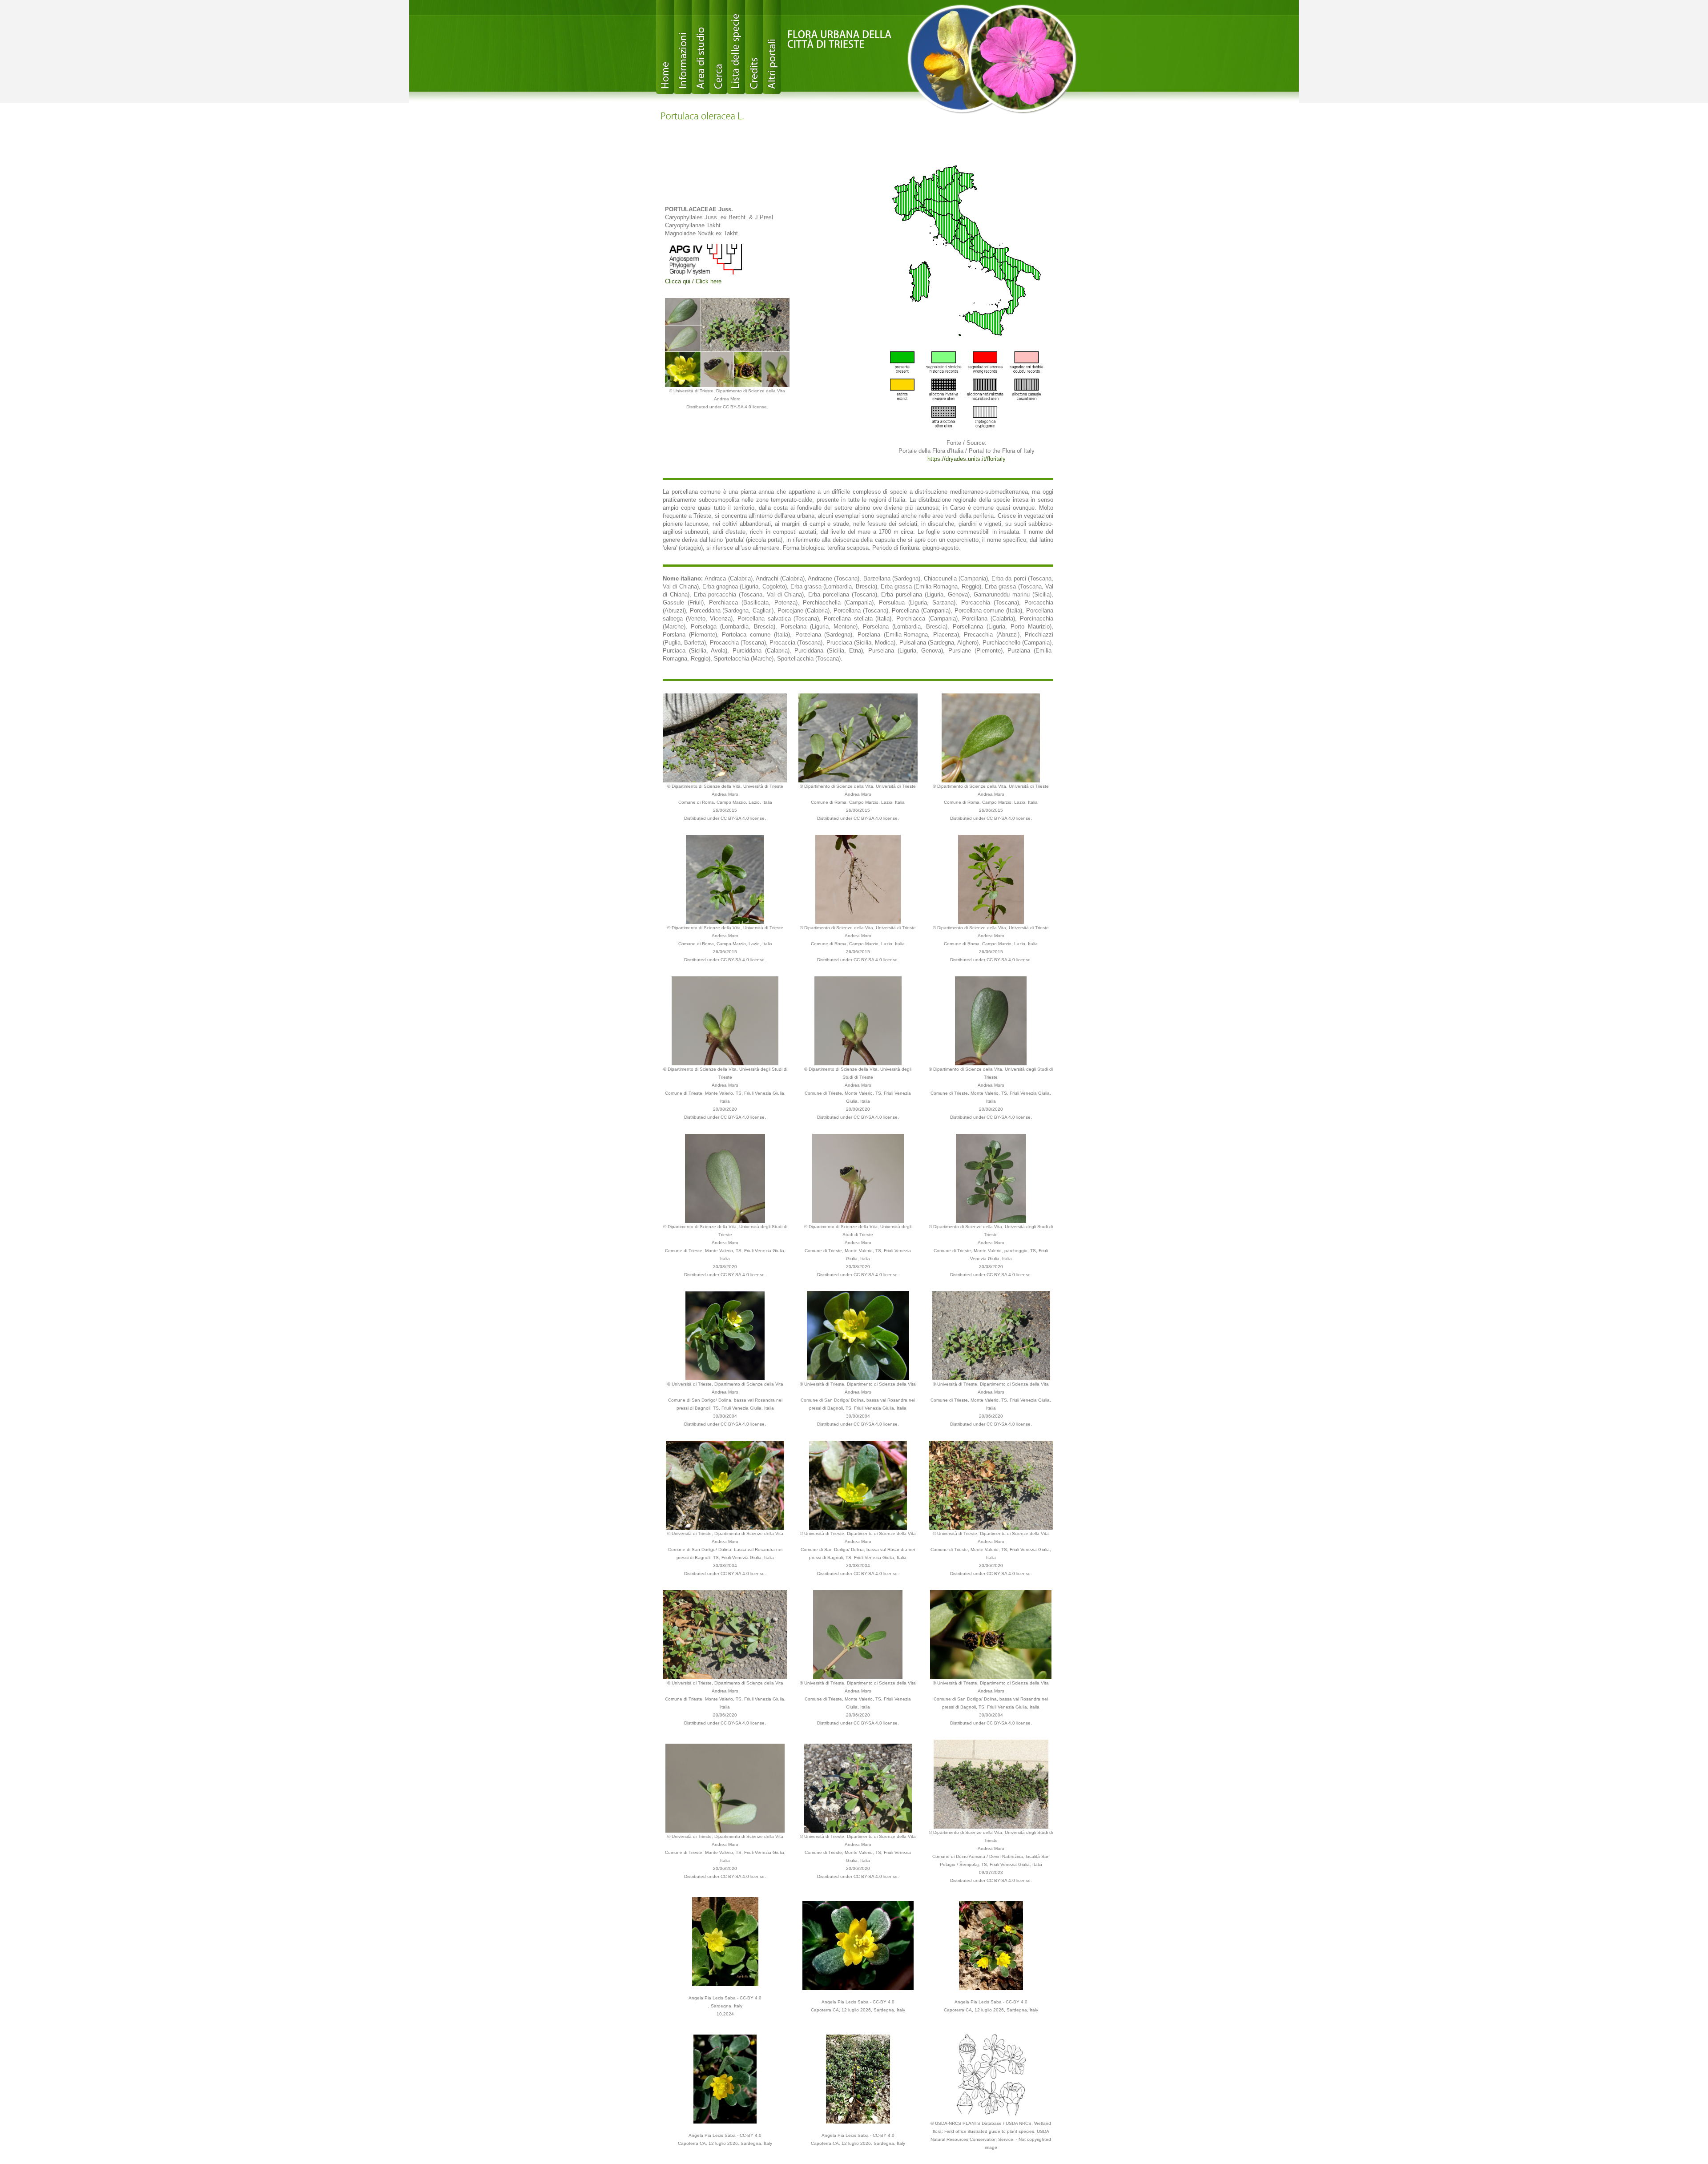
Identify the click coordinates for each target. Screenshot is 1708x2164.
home (665, 47)
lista (736, 47)
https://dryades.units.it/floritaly (967, 459)
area (701, 47)
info (683, 47)
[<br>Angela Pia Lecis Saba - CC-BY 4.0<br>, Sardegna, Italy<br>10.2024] (725, 1941)
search (718, 47)
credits (754, 47)
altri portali (772, 47)
